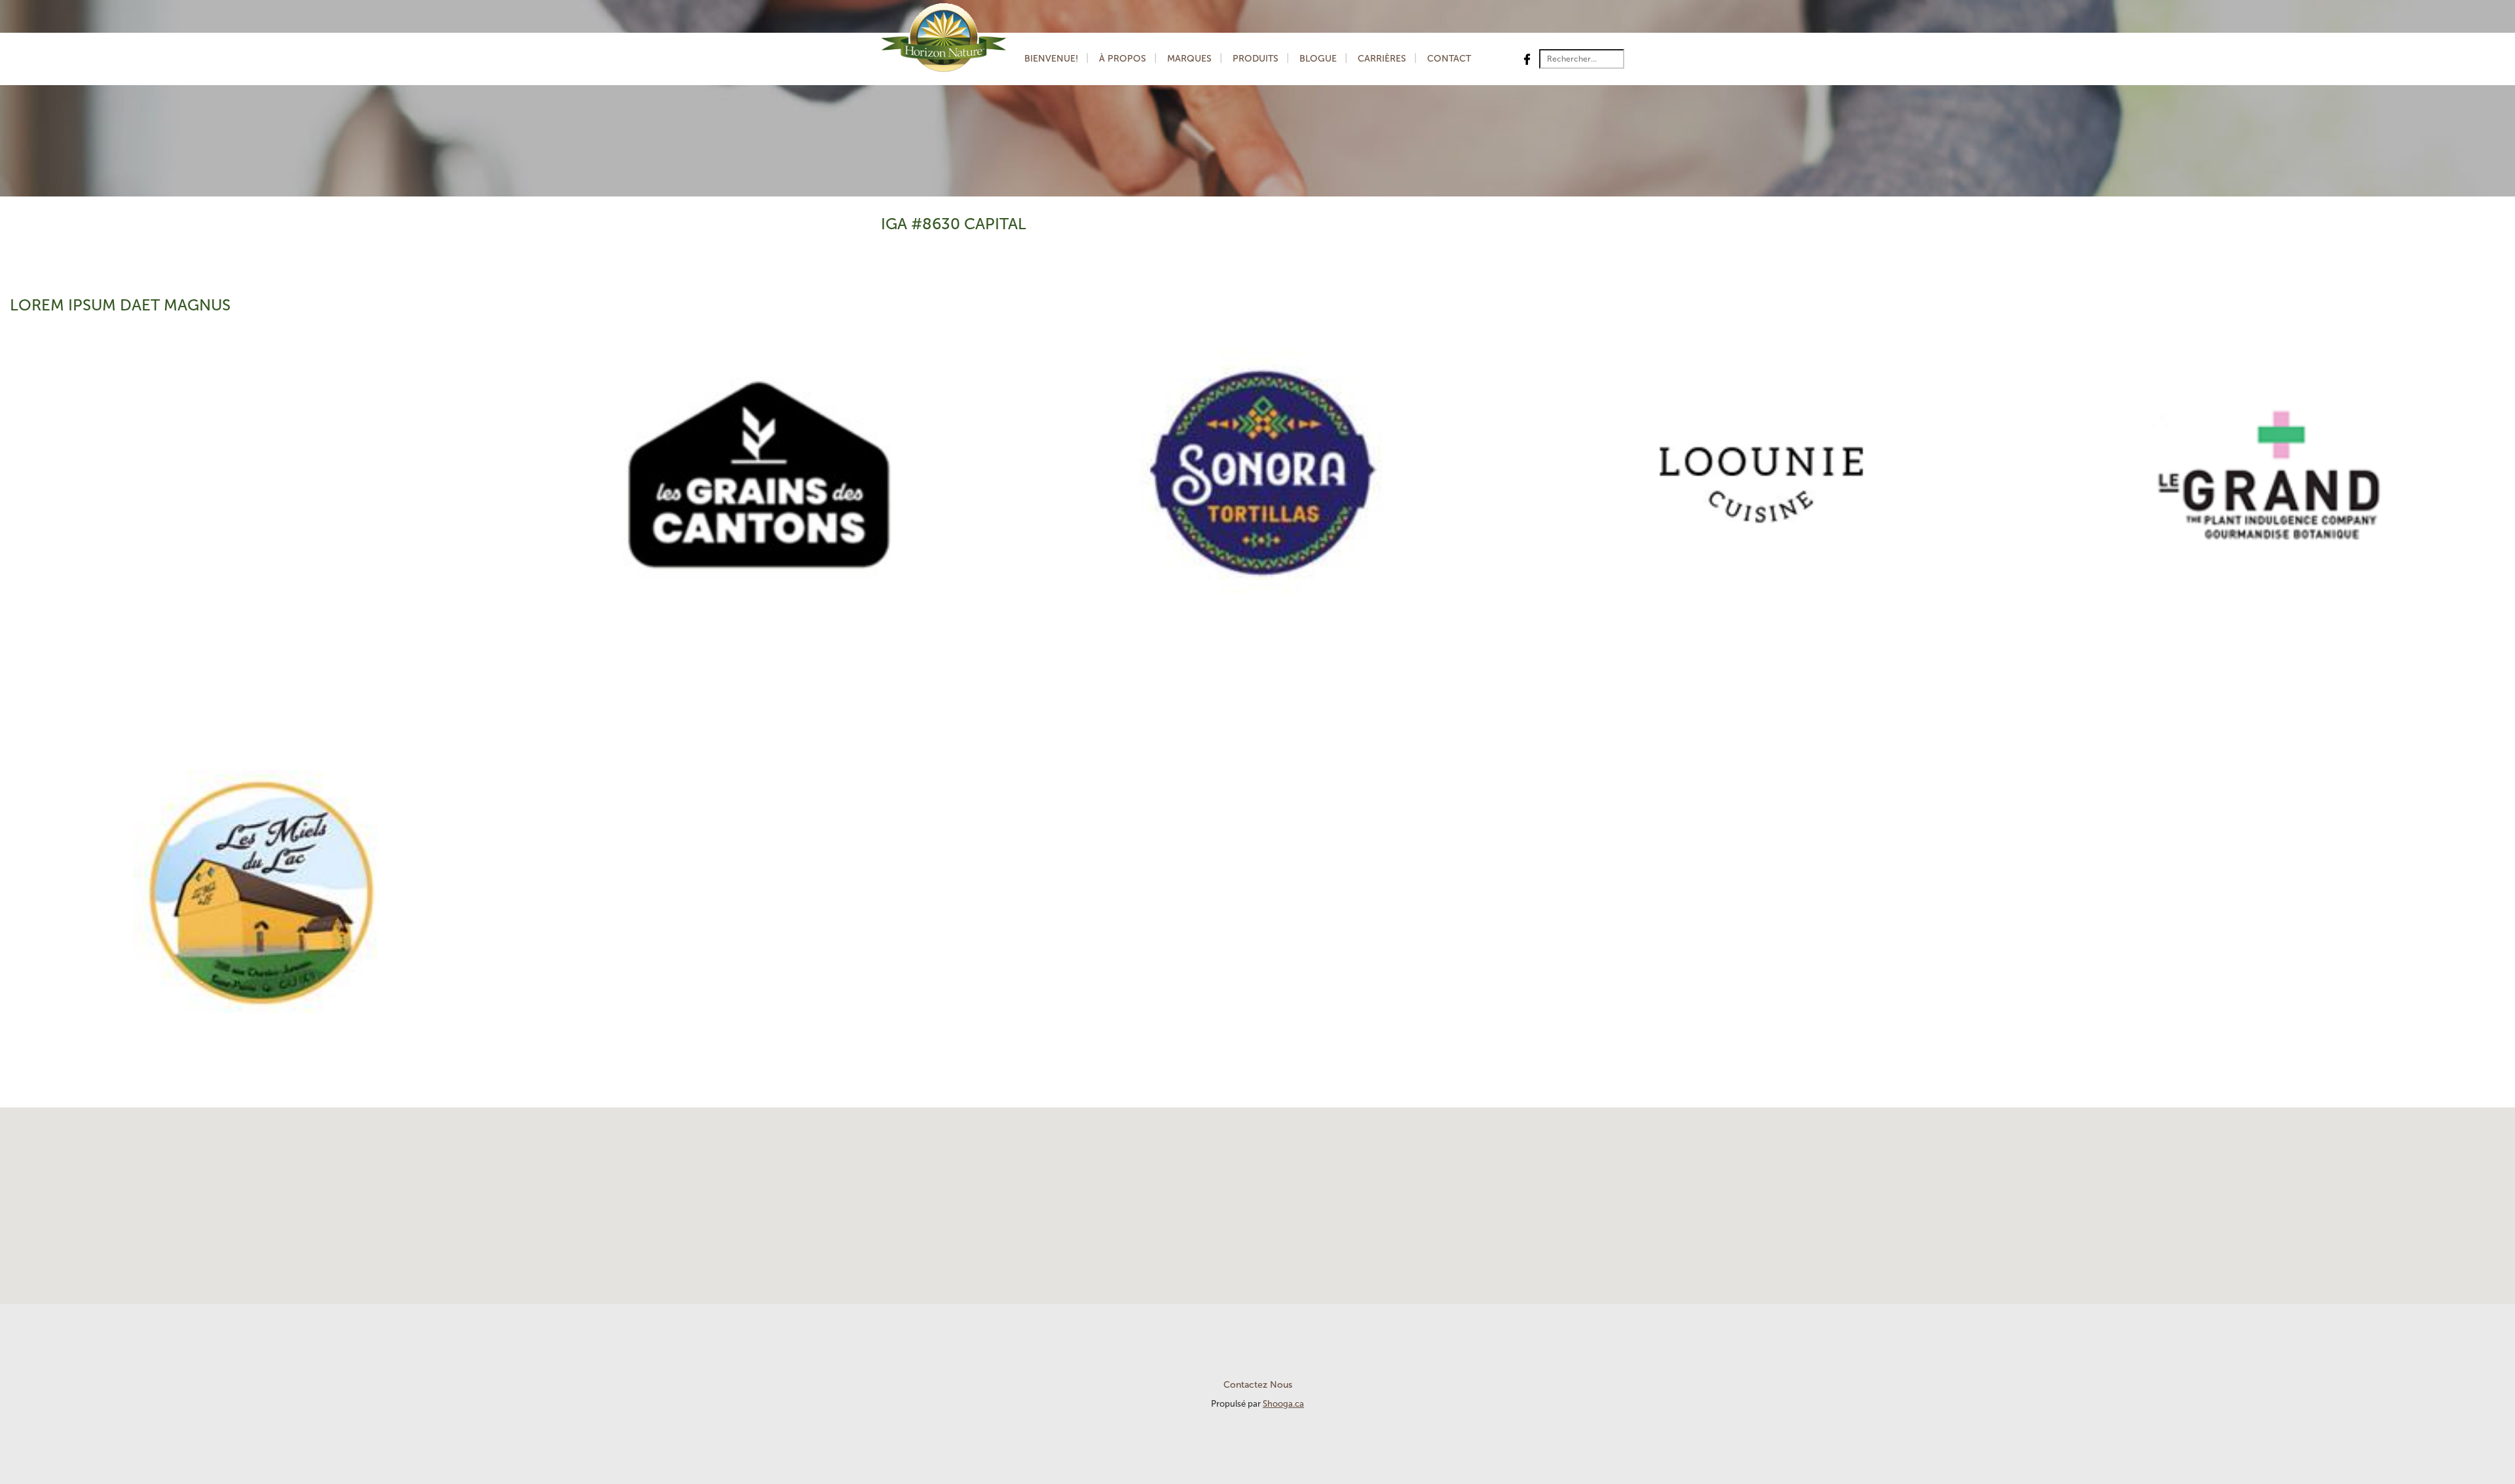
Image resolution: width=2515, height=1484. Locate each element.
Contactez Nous (1258, 1385)
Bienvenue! (1051, 59)
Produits (1256, 59)
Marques (1189, 59)
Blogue (1318, 59)
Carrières (1382, 59)
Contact (1449, 59)
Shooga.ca (1283, 1404)
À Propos (1123, 59)
